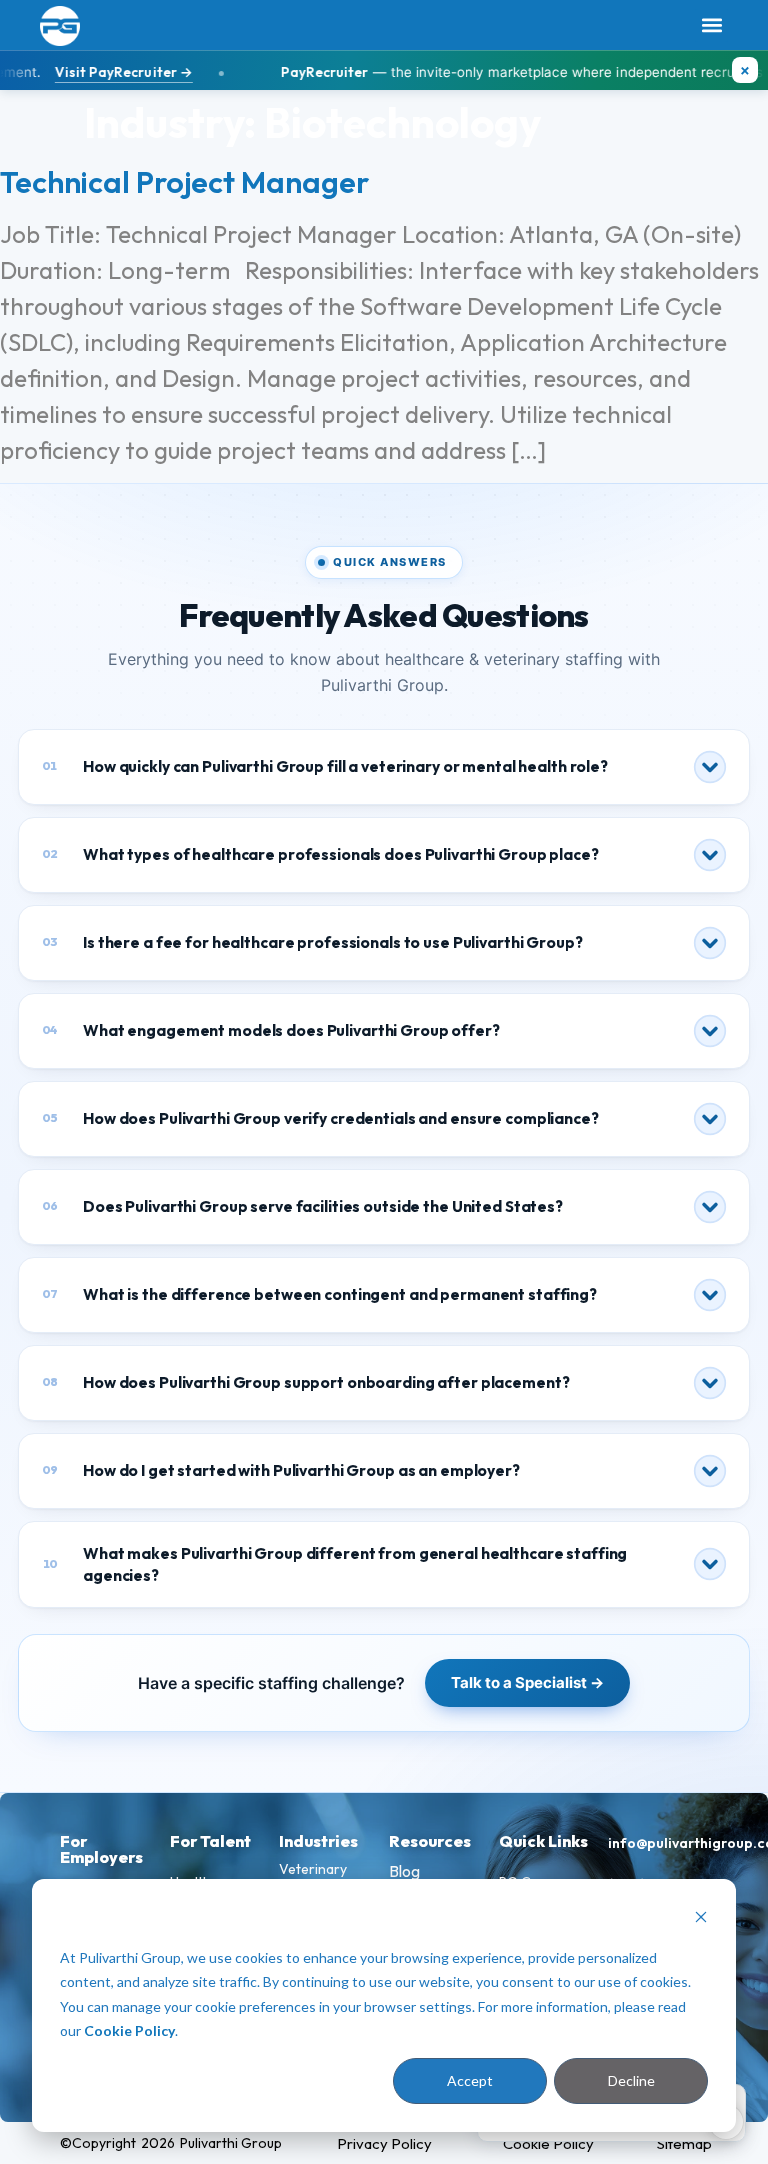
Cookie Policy (129, 2030)
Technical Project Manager (184, 182)
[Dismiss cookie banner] (701, 1919)
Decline (631, 2080)
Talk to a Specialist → (527, 1682)
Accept (470, 2080)
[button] (711, 25)
